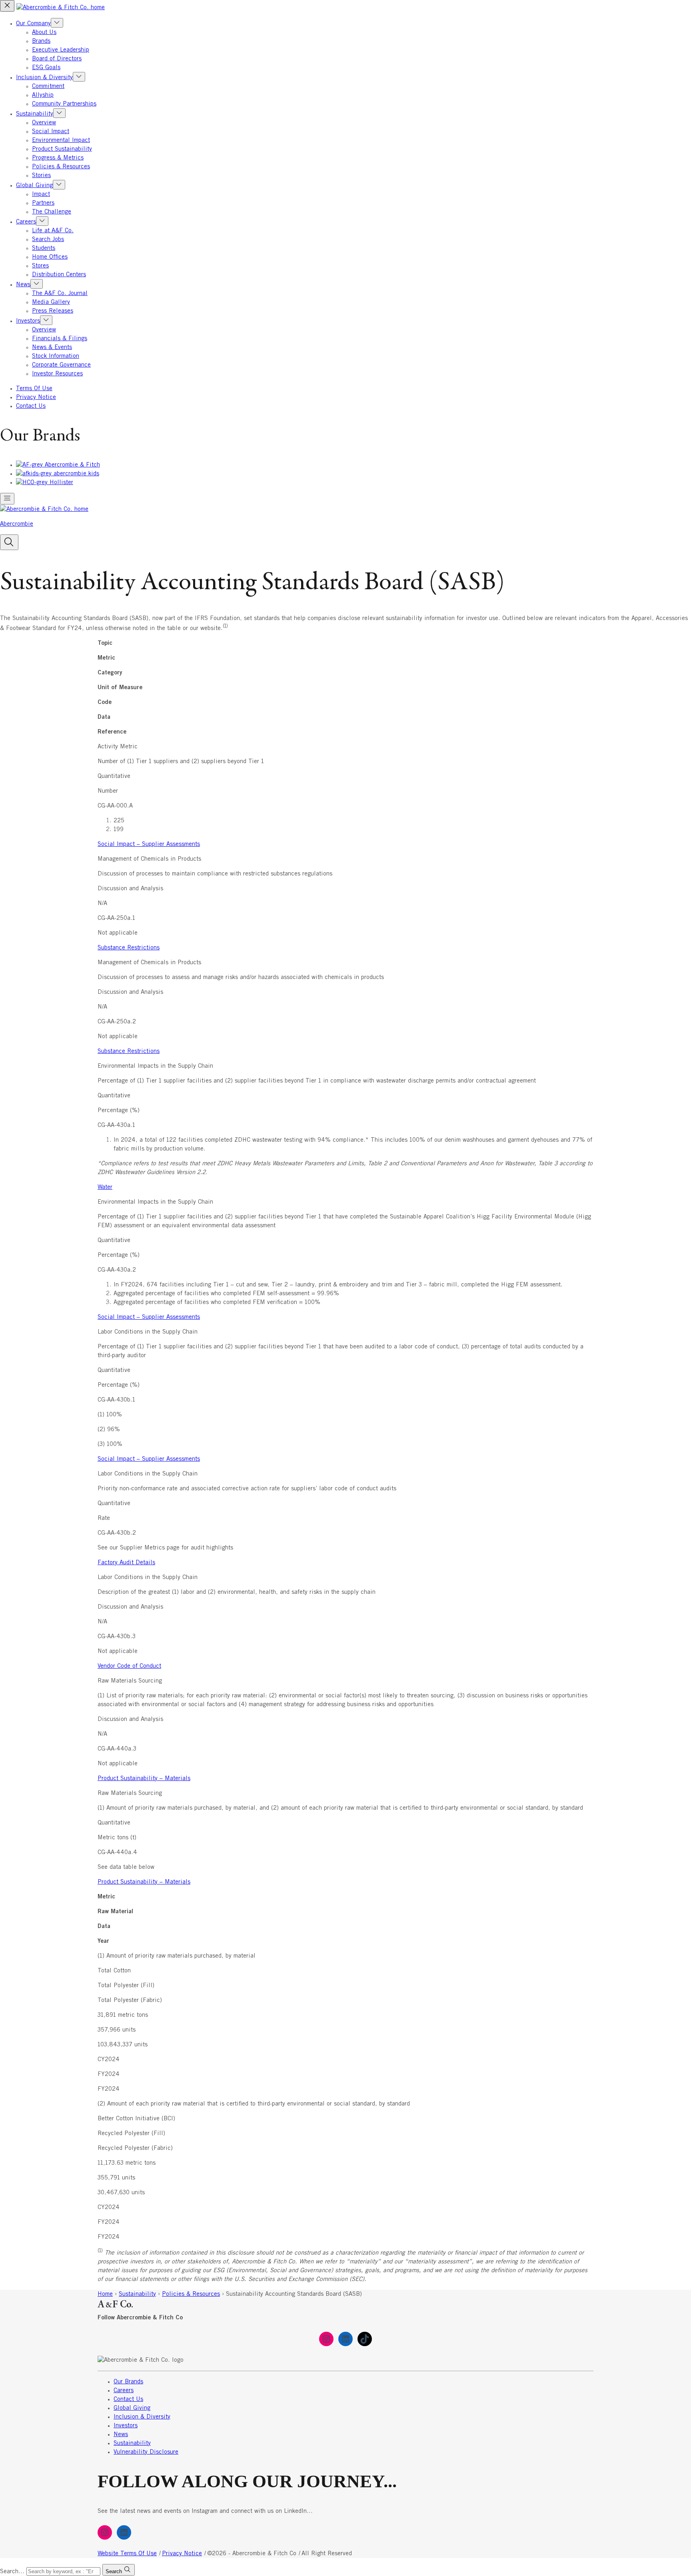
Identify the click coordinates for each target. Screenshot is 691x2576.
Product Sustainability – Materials (144, 1778)
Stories (41, 175)
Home (105, 2294)
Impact (41, 194)
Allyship (43, 95)
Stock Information (56, 356)
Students (44, 248)
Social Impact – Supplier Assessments (149, 844)
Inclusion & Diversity (44, 78)
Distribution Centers (59, 275)
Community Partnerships (64, 104)
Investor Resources (57, 374)
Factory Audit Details (126, 1563)
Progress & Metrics (58, 158)
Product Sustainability (62, 149)
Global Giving (34, 185)
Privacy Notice (36, 397)
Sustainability (35, 114)
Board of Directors (57, 59)
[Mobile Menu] (7, 499)
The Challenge (52, 212)
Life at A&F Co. (53, 231)
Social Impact (51, 132)
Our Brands (128, 2382)
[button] (9, 542)
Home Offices (50, 257)
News (23, 285)
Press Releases (53, 311)
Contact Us (31, 406)
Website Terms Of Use (127, 2554)
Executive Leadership (61, 50)
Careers (26, 222)
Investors (28, 321)
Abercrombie (17, 524)
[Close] (7, 6)
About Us (44, 32)
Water (105, 1187)
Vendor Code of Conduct (129, 1666)
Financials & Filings (60, 339)
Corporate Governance (61, 365)
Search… (12, 2572)
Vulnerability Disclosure (146, 2452)
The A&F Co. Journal (60, 293)
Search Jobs (48, 239)
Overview (44, 123)
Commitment (48, 86)
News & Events (52, 347)
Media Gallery (51, 302)
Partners (43, 203)
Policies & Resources (61, 167)
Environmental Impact (61, 140)
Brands (41, 41)
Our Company (33, 24)
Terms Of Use (34, 389)
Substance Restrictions (129, 948)
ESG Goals (46, 68)
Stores (40, 266)
